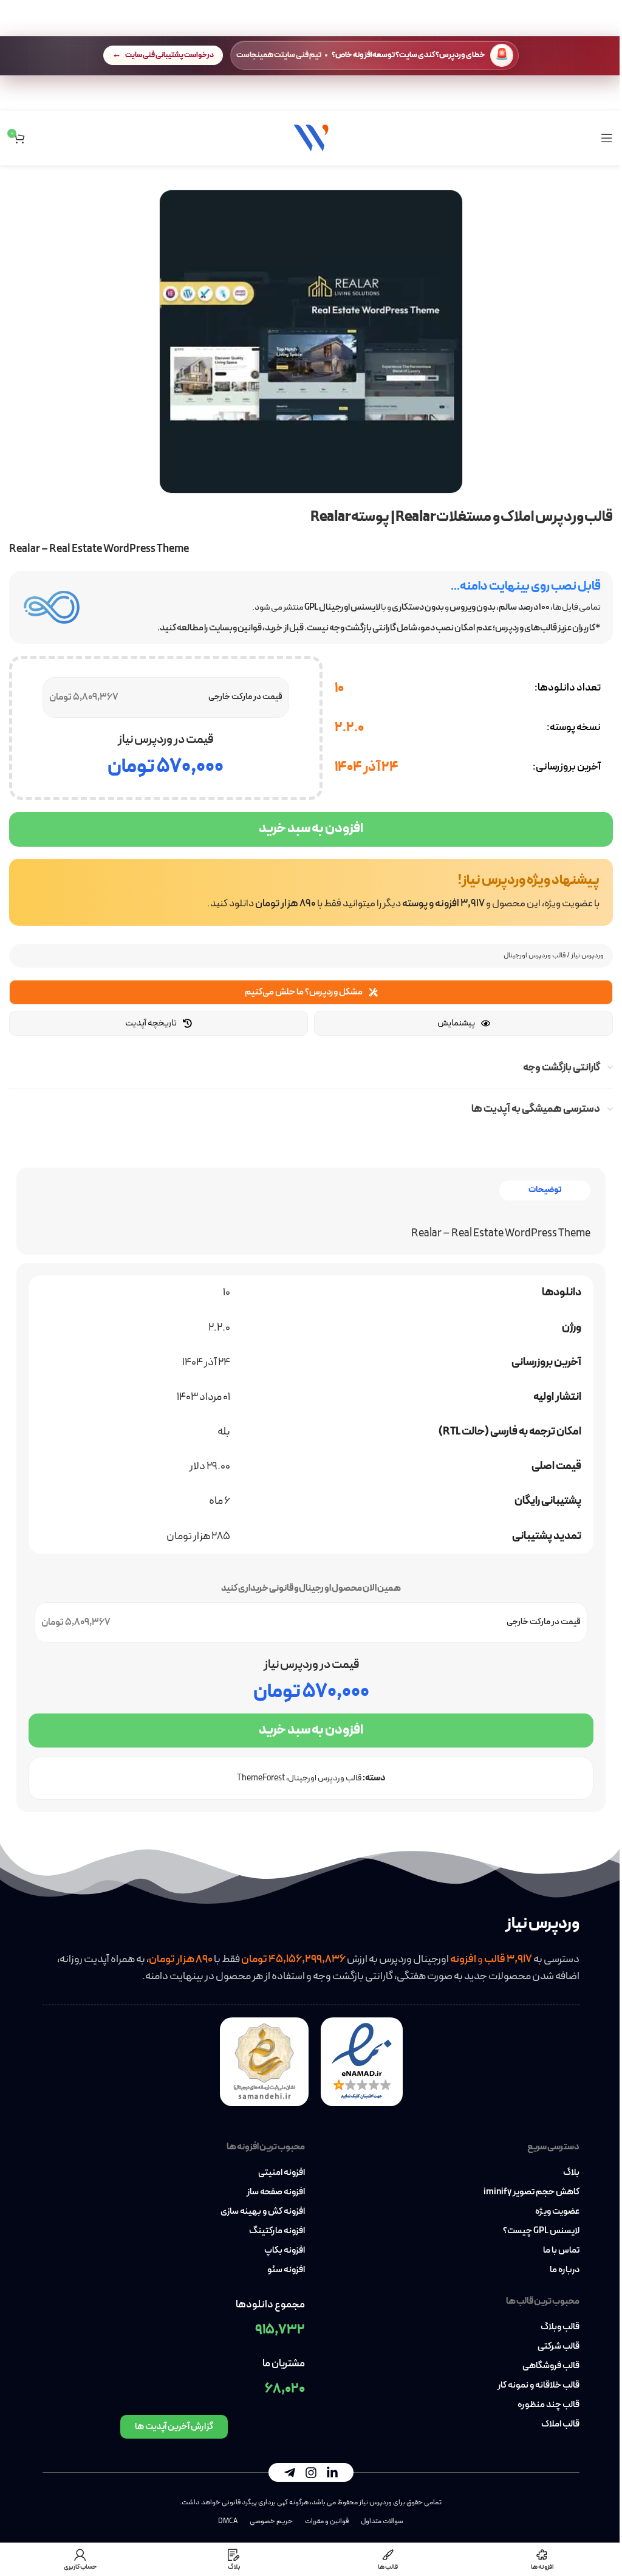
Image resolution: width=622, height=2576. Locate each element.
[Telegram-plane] (290, 2473)
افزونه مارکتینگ (277, 2231)
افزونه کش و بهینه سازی (263, 2212)
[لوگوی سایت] (311, 137)
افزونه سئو (286, 2270)
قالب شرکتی (559, 2347)
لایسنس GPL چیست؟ (541, 2231)
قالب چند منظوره (549, 2405)
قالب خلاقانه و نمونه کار (538, 2386)
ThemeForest (261, 1778)
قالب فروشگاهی (551, 2366)
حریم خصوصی (271, 2521)
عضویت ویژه (557, 2212)
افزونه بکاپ (285, 2251)
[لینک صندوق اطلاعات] (311, 892)
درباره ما (565, 2270)
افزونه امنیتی (282, 2173)
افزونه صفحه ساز (276, 2192)
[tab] (545, 1190)
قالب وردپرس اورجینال (535, 956)
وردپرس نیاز (587, 956)
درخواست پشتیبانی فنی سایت (169, 55)
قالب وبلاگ (560, 2327)
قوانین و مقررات (327, 2521)
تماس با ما (561, 2251)
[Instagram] (311, 2473)
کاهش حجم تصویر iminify (531, 2192)
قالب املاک (560, 2425)
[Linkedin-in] (332, 2473)
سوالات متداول (382, 2521)
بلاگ (571, 2173)
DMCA (228, 2521)
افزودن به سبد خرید (311, 829)
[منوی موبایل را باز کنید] (607, 138)
